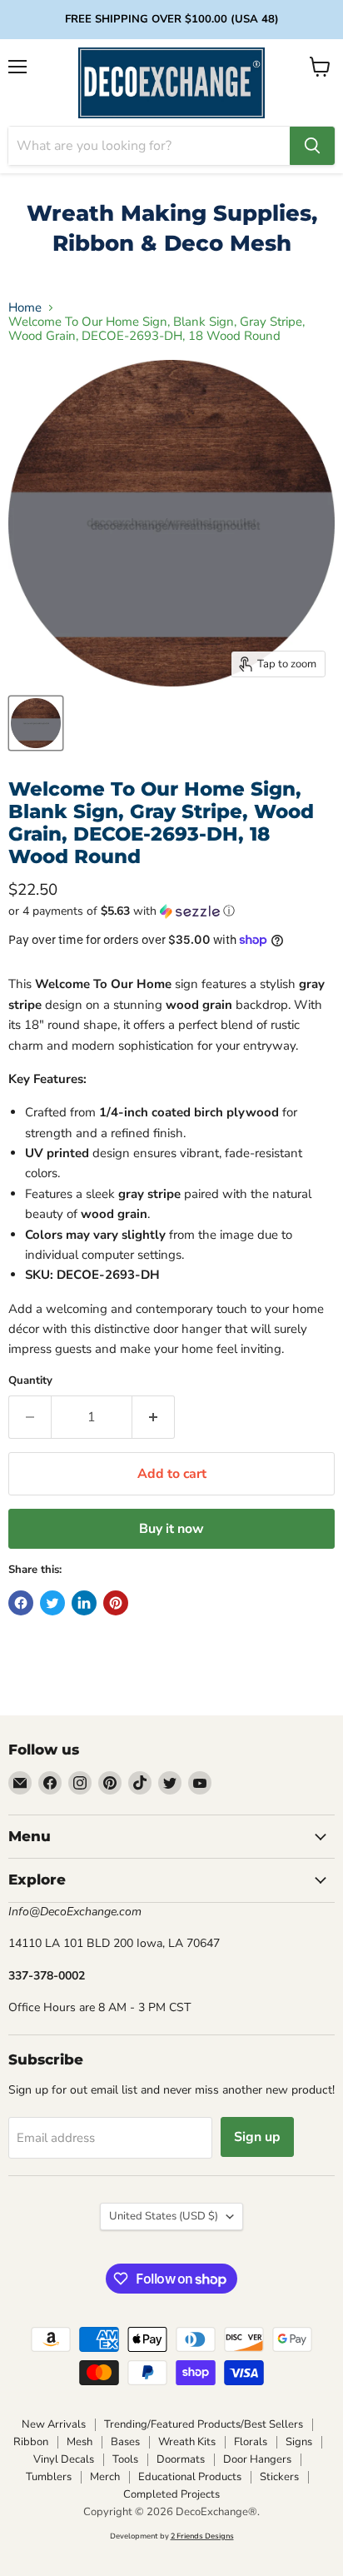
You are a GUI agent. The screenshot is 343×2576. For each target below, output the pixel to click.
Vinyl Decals (64, 2459)
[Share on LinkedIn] (84, 1603)
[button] (171, 911)
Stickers (279, 2477)
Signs (299, 2442)
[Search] (312, 146)
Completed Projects (171, 2494)
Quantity (30, 1381)
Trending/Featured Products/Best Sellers (204, 2424)
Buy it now (171, 1529)
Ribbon (31, 2442)
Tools (125, 2459)
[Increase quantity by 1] (154, 1417)
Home (25, 308)
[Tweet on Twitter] (52, 1603)
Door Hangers (257, 2459)
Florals (251, 2442)
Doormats (181, 2459)
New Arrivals (54, 2424)
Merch (105, 2477)
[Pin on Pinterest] (116, 1603)
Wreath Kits (187, 2442)
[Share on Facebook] (21, 1603)
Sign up (257, 2137)
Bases (125, 2442)
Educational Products (190, 2477)
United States (164, 2216)
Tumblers (49, 2477)
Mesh (80, 2442)
